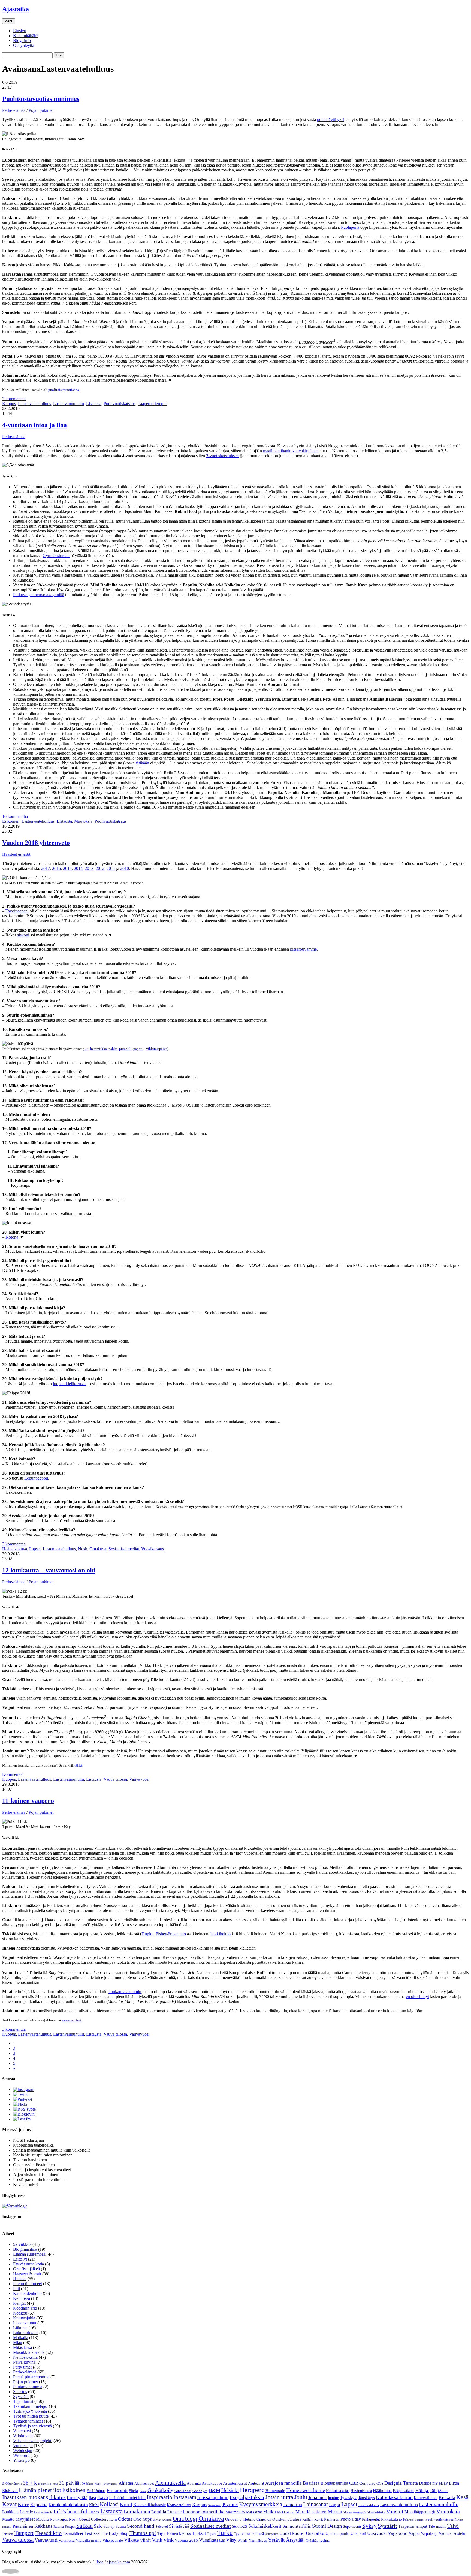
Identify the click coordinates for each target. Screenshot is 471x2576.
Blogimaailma (25, 2249)
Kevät (9, 2504)
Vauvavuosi (139, 1779)
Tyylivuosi (242, 2534)
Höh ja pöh (426, 2491)
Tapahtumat (23, 2401)
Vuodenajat (23, 2446)
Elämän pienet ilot (40, 2490)
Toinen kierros (178, 2533)
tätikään (142, 763)
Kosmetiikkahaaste (150, 2505)
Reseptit (70, 2527)
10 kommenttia (15, 816)
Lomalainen (137, 2511)
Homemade (275, 2491)
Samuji (109, 2527)
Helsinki (230, 2490)
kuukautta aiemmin (125, 1992)
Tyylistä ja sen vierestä (32, 2426)
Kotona (12, 1237)
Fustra (143, 2491)
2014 (78, 868)
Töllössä (257, 2534)
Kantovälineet (426, 2498)
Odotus (125, 2519)
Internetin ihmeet (28, 2284)
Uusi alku (315, 2533)
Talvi (453, 2526)
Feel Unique (96, 2491)
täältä (78, 1765)
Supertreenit (352, 2527)
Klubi (94, 2505)
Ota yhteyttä (24, 45)
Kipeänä (39, 2504)
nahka (113, 1049)
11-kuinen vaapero (28, 1801)
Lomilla (159, 2512)
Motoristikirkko (376, 2512)
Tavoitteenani (17, 911)
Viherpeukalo (113, 2540)
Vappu (414, 2533)
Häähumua (382, 2491)
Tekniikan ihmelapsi (30, 2406)
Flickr (134, 2491)
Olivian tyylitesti (162, 2520)
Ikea (92, 2498)
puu (86, 1049)
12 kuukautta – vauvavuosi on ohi (49, 1570)
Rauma (59, 2527)
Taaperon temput (152, 404)
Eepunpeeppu (36, 1478)
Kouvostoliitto (179, 2505)
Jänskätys (367, 2498)
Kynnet (230, 2504)
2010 (125, 868)
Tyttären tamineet (28, 2421)
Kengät (19, 2303)
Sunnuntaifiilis (297, 2526)
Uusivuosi (377, 2533)
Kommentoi (12, 1774)
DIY (435, 2484)
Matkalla (21, 2338)
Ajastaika (16, 9)
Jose (100, 2562)
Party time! (22, 2367)
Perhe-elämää (14, 110)
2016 (56, 868)
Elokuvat (10, 2491)
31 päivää (69, 2483)
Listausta (94, 404)
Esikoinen (11, 821)
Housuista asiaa (338, 2491)
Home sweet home (306, 2490)
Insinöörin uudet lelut (127, 2498)
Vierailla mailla (89, 2540)
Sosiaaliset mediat (124, 1549)
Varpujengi (429, 2534)
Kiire (23, 2504)
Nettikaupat (59, 2519)
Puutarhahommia (28, 2387)
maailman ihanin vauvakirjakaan (291, 451)
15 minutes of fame (48, 2484)
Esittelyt (20, 2259)
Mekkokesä (286, 2512)
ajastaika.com (118, 2562)
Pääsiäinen (23, 2526)
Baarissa (311, 2483)
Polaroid (408, 2520)
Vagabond (398, 2533)
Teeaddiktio (49, 2533)
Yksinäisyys (258, 2540)
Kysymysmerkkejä (261, 2504)
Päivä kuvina (24, 2362)
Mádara (42, 2519)
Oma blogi (185, 2519)
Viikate (131, 2540)
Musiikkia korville (29, 2352)
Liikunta (20, 2328)
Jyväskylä (349, 2498)
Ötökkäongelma (318, 2540)
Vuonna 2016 (186, 2540)
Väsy (231, 2540)
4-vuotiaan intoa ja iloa (34, 425)
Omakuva (98, 1549)
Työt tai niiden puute (31, 2416)
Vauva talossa (115, 1779)
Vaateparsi (22, 2431)
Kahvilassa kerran (394, 2497)
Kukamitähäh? (26, 36)
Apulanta (194, 2483)
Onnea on (264, 2519)
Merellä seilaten (311, 2512)
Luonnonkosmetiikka (203, 2512)
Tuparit (212, 2534)
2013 (89, 868)
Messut (335, 2512)
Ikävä (102, 2497)
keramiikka (99, 1049)
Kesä (462, 2497)
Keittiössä (22, 2298)
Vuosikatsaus (153, 1549)
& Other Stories (12, 2484)
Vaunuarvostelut (452, 2533)
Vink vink (163, 2540)
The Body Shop (115, 2533)
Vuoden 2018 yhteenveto (36, 843)
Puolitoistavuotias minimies (41, 99)
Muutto (8, 2519)
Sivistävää (179, 2526)
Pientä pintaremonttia (31, 2377)
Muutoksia (83, 821)
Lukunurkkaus (26, 2333)
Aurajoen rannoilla (283, 2483)
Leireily (26, 2512)
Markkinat (254, 2512)
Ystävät (276, 2540)
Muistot (395, 2511)
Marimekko (235, 2512)
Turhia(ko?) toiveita (30, 2411)
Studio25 (240, 2526)
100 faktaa (87, 2484)
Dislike (425, 2483)
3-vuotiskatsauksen (222, 456)
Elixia (454, 2483)
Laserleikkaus (369, 2505)
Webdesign (23, 2450)
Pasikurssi (332, 2519)
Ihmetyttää (77, 2498)
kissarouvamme (303, 949)
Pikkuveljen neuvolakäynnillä (39, 595)
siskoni (23, 935)
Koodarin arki (25, 2308)
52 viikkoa (22, 2244)
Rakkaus (43, 2526)
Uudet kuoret (292, 2533)
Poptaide (420, 2520)
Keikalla (447, 2497)
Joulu (301, 2497)
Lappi (335, 2505)
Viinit (145, 2540)
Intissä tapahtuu (213, 2497)
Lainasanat (315, 2504)
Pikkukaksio (392, 2519)
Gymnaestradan (56, 555)
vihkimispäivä (157, 1049)
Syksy (369, 2526)
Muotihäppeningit (420, 2512)
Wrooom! (21, 2455)
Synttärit (387, 2526)
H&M (214, 2490)
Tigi (161, 2533)
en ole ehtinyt (417, 1997)
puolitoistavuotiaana (64, 390)
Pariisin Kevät (313, 2519)
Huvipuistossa (361, 2491)
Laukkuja (10, 2512)
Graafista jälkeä (26, 2269)
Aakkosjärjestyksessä (106, 2484)
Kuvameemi (215, 2505)
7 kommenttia (14, 399)
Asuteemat (256, 2483)
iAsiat (443, 2491)
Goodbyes (200, 2491)
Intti (16, 2289)
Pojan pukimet (41, 110)
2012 (100, 868)
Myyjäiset (25, 2519)
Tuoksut (199, 2533)
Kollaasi (109, 2504)
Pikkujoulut (371, 2519)
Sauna (121, 2526)
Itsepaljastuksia (247, 2497)
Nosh (83, 1549)
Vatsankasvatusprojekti (33, 2441)
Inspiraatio (159, 2497)
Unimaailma (272, 2534)
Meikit (270, 2512)
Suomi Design (327, 2526)
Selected (162, 2527)
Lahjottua (293, 2505)
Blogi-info (22, 40)
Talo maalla (437, 2527)
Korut (126, 2504)
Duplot (147, 1934)
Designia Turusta (401, 2483)
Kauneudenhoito (27, 2293)
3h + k (30, 2483)
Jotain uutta (279, 2497)
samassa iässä (72, 2020)
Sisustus (20, 2392)
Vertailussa (67, 2540)
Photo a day (351, 2519)
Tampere (24, 2533)
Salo (98, 2526)
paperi (138, 1049)
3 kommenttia (14, 1544)
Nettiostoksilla (25, 2357)
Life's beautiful (70, 2511)
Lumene (174, 2512)
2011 (111, 868)
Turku (225, 2533)
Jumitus (333, 2498)
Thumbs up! (143, 2533)
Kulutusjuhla (24, 2318)
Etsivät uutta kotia (28, 2264)
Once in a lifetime (240, 2519)
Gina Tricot (183, 2491)
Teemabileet (73, 2533)
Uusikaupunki (337, 2533)
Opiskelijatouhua (287, 2519)
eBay (443, 2483)
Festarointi (117, 2490)
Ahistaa (126, 2483)
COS (380, 2483)
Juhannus (317, 2498)
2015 (67, 868)
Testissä (92, 2533)
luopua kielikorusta (69, 1384)
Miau (18, 2342)
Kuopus (9, 404)
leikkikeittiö (221, 1934)
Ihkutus (57, 2497)
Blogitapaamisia (334, 2483)
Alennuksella (170, 2483)
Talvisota (8, 2534)
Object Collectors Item (98, 2519)
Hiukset (20, 2279)
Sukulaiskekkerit (265, 2526)
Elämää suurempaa (29, 2254)
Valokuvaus (23, 2436)
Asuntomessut (235, 2483)
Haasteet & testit (16, 854)
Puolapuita (350, 227)
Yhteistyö (21, 2460)
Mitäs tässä (22, 2347)
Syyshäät (21, 2396)
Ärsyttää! (295, 2540)
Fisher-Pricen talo (171, 1934)
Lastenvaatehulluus (34, 404)
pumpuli (125, 1049)
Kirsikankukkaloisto (68, 2505)
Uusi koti (358, 2533)
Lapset (35, 1549)
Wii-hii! (243, 2541)
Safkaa (84, 2526)
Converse (367, 2483)
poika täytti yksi (331, 120)
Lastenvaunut (25, 2323)
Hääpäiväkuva (15, 1549)
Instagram (185, 2497)
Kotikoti (20, 2313)
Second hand (141, 2526)
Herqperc (252, 2490)
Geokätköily (160, 2490)
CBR (354, 2483)
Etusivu (20, 31)
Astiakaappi (212, 2483)
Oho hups (143, 2519)
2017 (46, 868)
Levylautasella (43, 2512)
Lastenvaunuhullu (69, 404)
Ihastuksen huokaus (25, 2497)
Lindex (94, 2512)
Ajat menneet (144, 2483)
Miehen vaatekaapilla (355, 2512)
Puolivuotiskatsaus (120, 404)
